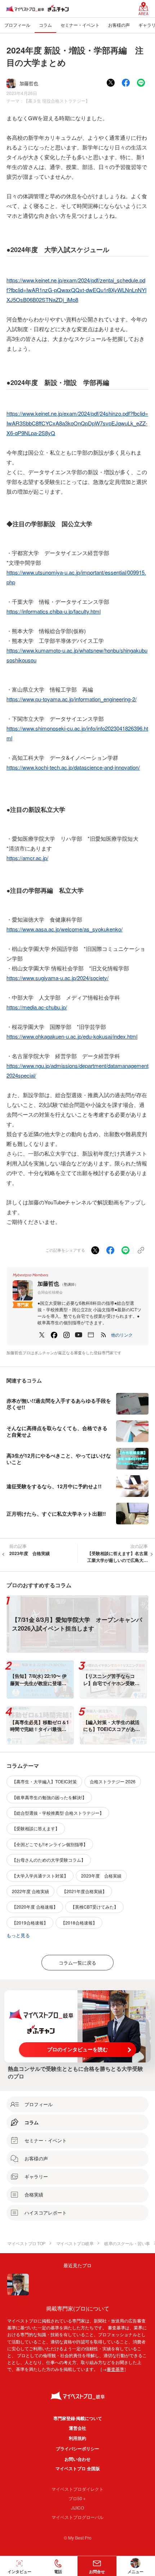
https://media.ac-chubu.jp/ (37, 1007)
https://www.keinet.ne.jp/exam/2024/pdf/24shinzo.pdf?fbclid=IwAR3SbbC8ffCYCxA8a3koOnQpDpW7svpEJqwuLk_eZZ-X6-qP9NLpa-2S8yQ (77, 423)
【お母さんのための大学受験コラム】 (49, 1860)
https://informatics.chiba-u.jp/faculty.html (54, 611)
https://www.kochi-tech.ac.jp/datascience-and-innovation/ (73, 767)
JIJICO (77, 2508)
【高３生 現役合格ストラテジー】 (57, 101)
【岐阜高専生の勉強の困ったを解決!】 (49, 1797)
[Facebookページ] (54, 1335)
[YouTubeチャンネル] (79, 1335)
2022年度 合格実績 (30, 1891)
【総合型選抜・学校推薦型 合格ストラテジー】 (58, 1813)
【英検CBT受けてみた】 (94, 1907)
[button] (122, 1335)
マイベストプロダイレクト (77, 2489)
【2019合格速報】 (30, 1923)
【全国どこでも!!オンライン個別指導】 (50, 1844)
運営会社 (77, 2428)
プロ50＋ (77, 2498)
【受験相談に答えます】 (36, 1828)
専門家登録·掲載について (78, 2418)
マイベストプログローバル (77, 2517)
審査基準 (115, 2369)
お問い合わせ (77, 2459)
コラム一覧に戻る (77, 1963)
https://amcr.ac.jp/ (27, 858)
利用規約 (77, 2438)
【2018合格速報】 (79, 1923)
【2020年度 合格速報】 (35, 1907)
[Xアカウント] (42, 1335)
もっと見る (18, 1935)
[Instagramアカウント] (66, 1335)
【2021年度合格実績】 (84, 1891)
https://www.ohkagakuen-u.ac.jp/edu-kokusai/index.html (72, 1036)
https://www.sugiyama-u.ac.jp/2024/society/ (57, 978)
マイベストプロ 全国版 (78, 2468)
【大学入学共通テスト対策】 (40, 1876)
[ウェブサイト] (91, 1335)
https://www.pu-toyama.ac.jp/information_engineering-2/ (72, 699)
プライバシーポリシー (77, 2449)
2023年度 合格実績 (101, 1876)
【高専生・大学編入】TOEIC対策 (44, 1781)
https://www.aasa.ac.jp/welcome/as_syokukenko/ (65, 929)
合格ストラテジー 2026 (113, 1781)
